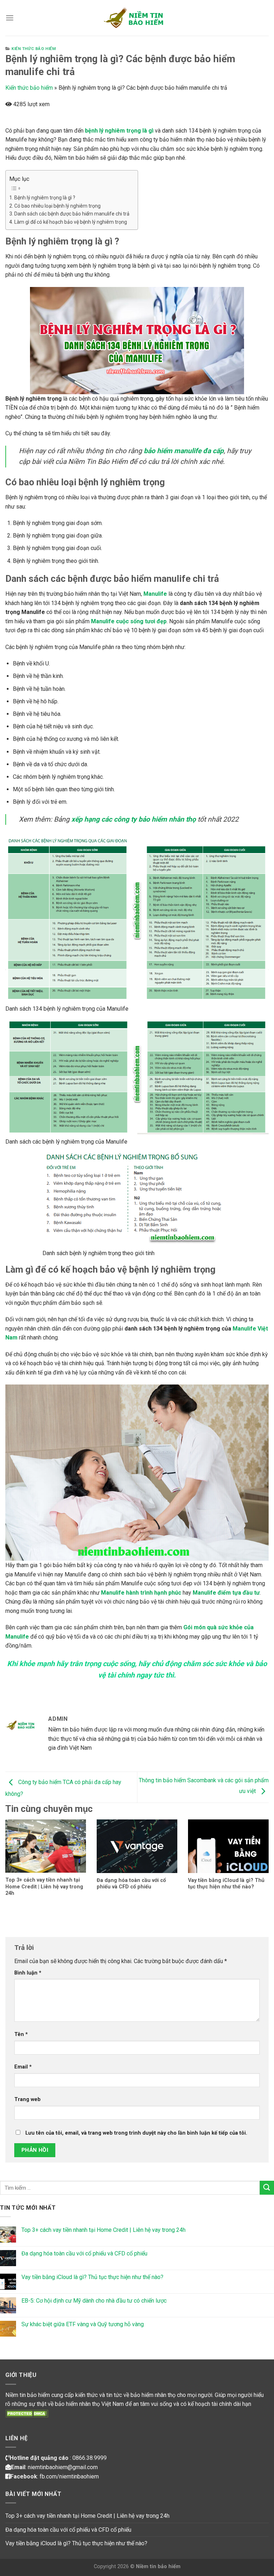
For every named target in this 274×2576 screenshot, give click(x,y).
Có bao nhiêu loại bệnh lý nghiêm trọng (57, 206)
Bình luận (28, 1973)
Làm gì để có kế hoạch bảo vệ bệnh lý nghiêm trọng (71, 222)
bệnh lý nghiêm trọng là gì (119, 131)
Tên (21, 2034)
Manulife (155, 594)
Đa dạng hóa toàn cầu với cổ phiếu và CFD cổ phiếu (84, 2253)
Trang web (27, 2099)
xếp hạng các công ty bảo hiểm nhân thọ (134, 819)
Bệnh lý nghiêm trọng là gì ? (45, 198)
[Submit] (267, 2188)
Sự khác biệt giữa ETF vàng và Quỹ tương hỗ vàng (83, 2324)
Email (23, 2067)
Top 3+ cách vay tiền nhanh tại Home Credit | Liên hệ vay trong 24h (103, 2230)
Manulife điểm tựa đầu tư (226, 1593)
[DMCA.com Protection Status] (27, 2413)
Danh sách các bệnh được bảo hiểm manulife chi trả (72, 214)
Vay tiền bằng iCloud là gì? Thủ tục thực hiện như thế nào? (92, 2277)
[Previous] (15, 1854)
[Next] (259, 1854)
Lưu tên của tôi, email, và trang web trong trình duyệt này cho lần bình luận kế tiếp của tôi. (136, 2133)
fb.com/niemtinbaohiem (69, 2476)
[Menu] (10, 18)
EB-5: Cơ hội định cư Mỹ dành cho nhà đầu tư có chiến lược (94, 2301)
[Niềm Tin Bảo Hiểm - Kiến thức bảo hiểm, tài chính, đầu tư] (137, 18)
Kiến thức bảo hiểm (34, 49)
